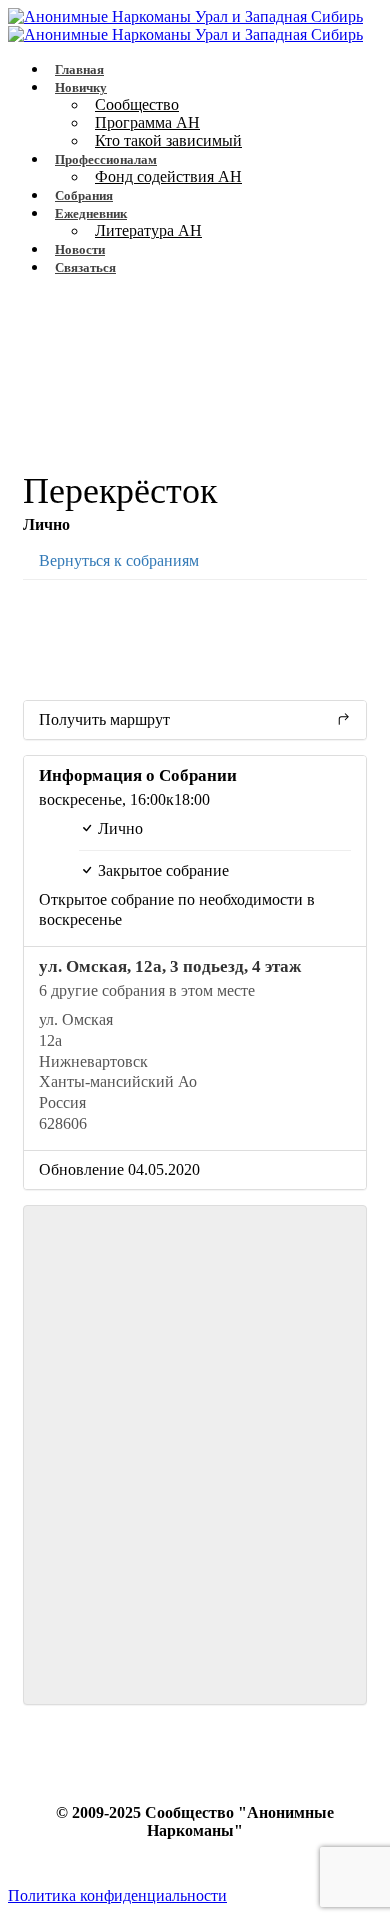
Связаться (85, 267)
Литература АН (148, 230)
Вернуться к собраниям (117, 560)
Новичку (81, 87)
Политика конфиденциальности (117, 1895)
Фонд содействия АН (168, 176)
